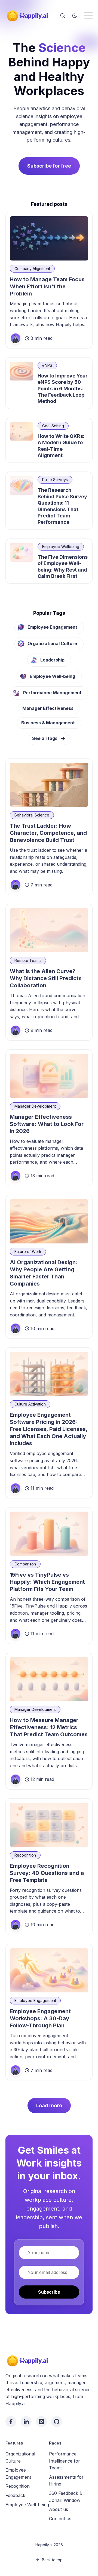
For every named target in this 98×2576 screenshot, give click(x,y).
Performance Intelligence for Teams (65, 2461)
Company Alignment (32, 269)
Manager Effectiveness (48, 708)
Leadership (52, 660)
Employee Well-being (52, 676)
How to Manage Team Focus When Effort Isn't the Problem (47, 286)
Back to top (52, 2560)
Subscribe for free (49, 166)
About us (59, 2509)
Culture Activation (30, 1404)
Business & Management (48, 723)
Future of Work (28, 1252)
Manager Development (35, 1106)
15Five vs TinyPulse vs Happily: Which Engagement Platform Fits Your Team (47, 1582)
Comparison (25, 1564)
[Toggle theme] (75, 16)
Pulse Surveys (55, 480)
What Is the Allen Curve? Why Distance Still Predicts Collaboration (46, 978)
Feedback (15, 2495)
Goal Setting (53, 426)
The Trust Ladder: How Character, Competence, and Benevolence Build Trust (48, 833)
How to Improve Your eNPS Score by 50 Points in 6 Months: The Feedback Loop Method (63, 389)
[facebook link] (11, 2422)
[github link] (57, 2422)
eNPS (47, 365)
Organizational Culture (52, 643)
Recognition (25, 1855)
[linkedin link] (26, 2422)
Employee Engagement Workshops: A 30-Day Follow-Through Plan (40, 2018)
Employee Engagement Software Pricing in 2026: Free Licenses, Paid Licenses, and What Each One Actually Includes (49, 1429)
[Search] (63, 16)
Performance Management (52, 693)
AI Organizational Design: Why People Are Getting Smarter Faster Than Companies (44, 1273)
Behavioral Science (32, 815)
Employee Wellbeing (61, 547)
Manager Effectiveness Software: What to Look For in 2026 (47, 1124)
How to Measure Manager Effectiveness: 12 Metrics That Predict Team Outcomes (49, 1727)
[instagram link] (41, 2422)
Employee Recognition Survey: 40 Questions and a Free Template (47, 1873)
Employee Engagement (52, 627)
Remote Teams (28, 960)
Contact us (60, 2519)
